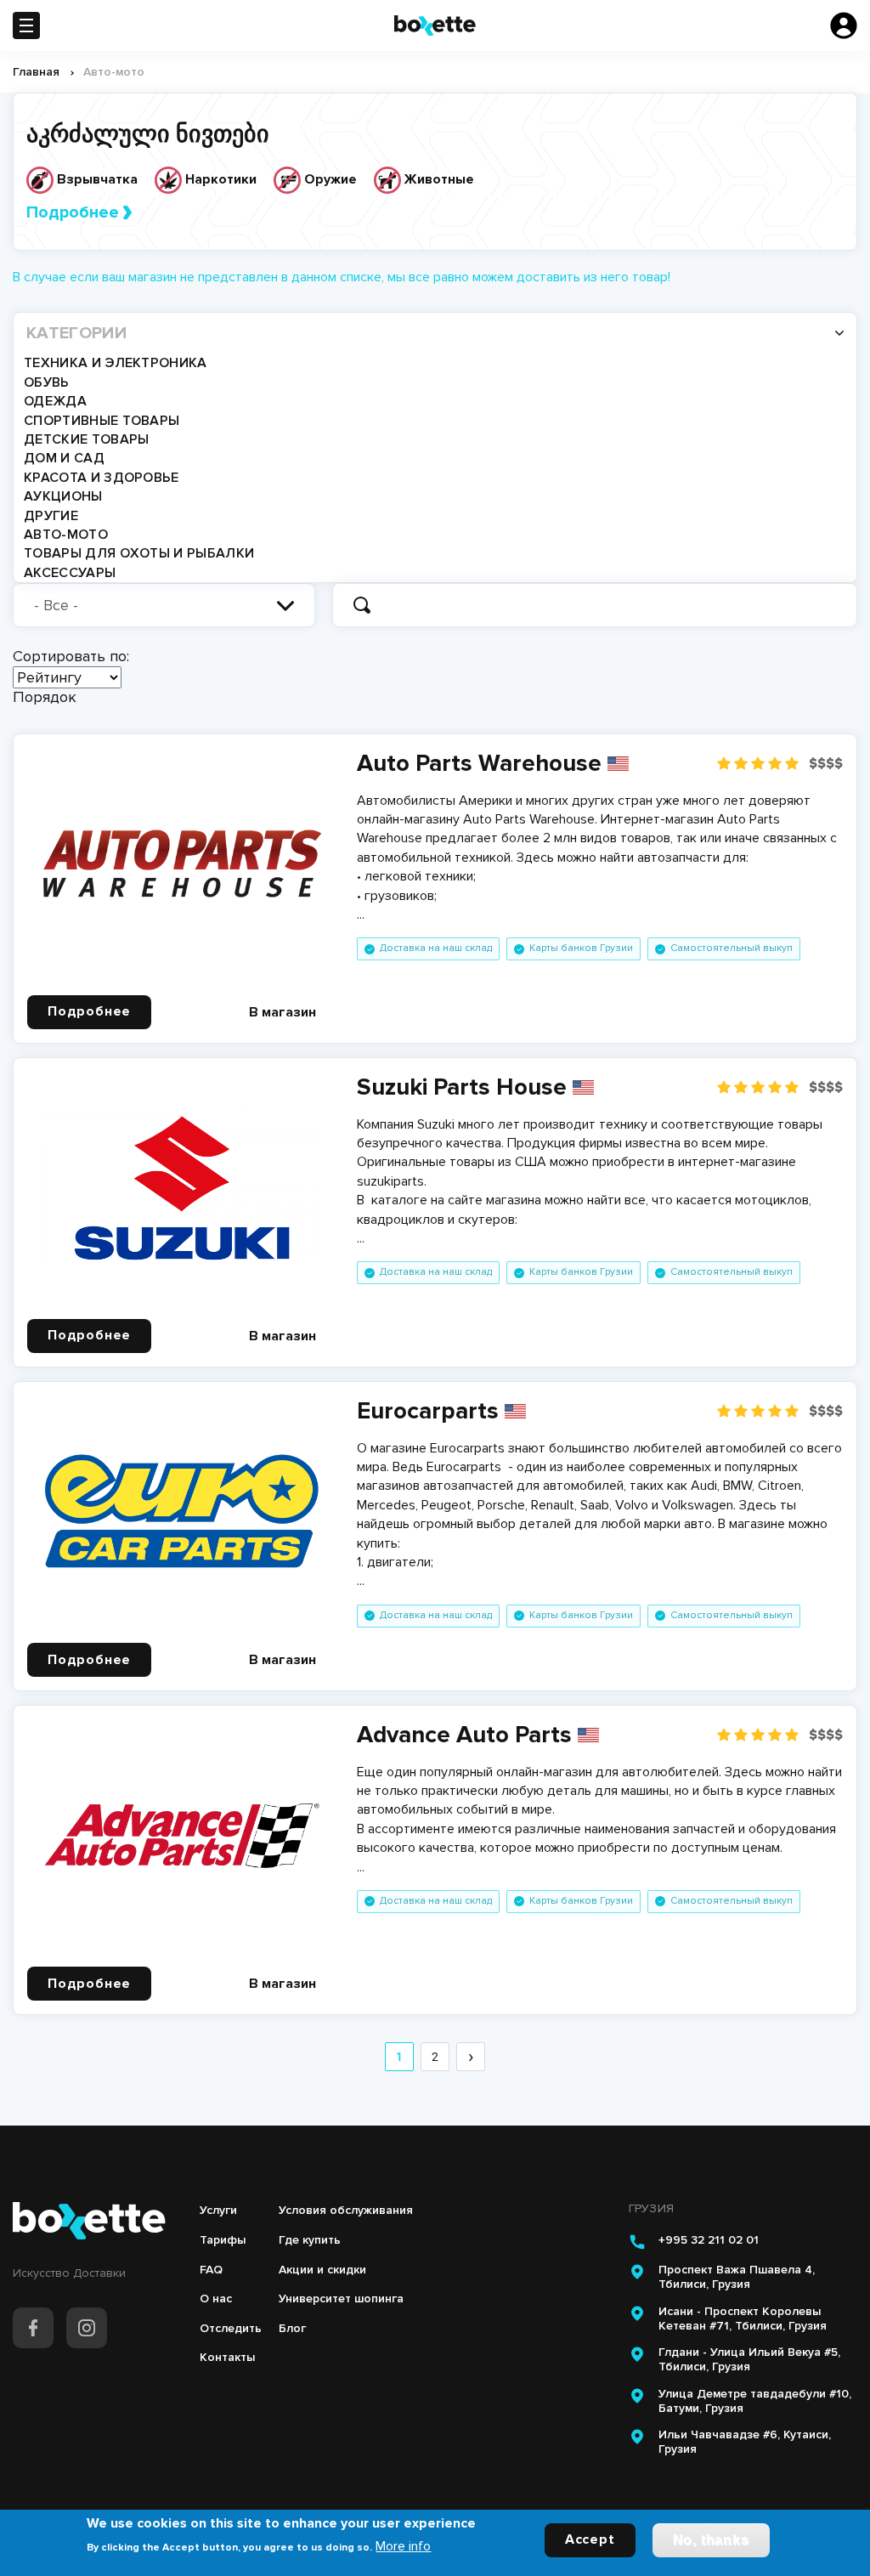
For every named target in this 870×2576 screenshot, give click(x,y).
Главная (36, 72)
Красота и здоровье (102, 478)
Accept (590, 2539)
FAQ (211, 2270)
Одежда (55, 401)
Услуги (218, 2210)
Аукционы (63, 496)
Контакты (227, 2357)
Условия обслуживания (346, 2210)
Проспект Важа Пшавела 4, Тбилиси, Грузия (737, 2277)
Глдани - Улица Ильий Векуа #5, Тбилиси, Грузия (749, 2360)
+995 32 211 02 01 (709, 2240)
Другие (51, 516)
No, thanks (711, 2540)
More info (403, 2546)
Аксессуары (70, 573)
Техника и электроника (116, 363)
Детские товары (86, 439)
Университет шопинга (341, 2299)
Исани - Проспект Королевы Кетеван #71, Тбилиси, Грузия (743, 2319)
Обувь (47, 382)
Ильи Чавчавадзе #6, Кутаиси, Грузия (745, 2442)
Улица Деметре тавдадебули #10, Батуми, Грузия (755, 2401)
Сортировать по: (71, 656)
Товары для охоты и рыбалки (139, 553)
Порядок (45, 697)
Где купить (310, 2240)
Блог (292, 2328)
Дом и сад (64, 458)
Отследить (231, 2328)
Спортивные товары (102, 421)
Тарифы (223, 2240)
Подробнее (73, 212)
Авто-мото (66, 535)
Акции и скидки (322, 2270)
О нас (216, 2299)
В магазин (282, 1012)
